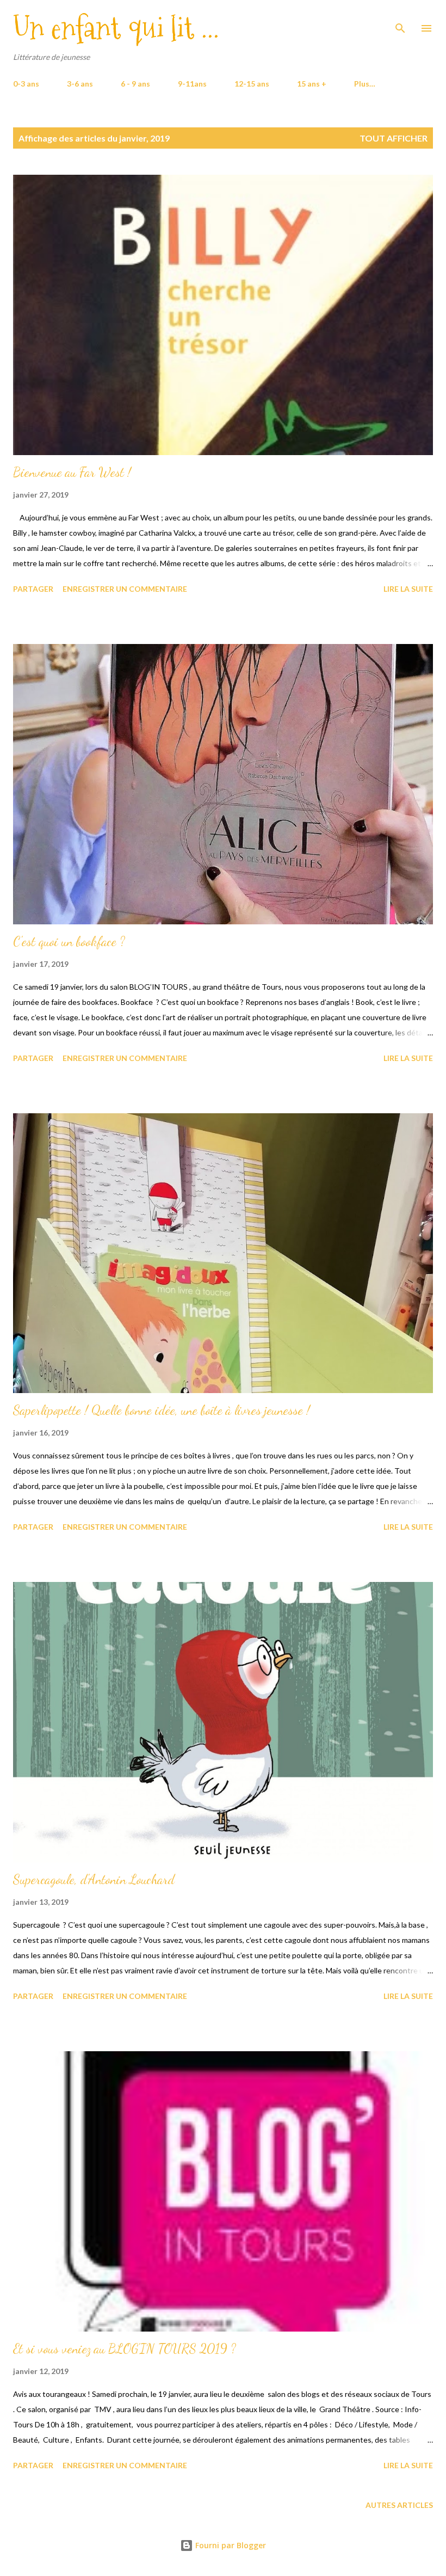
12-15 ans (252, 84)
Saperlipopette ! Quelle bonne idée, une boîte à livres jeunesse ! (162, 1410)
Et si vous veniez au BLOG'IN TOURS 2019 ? (125, 2349)
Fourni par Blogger (230, 2545)
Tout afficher (394, 138)
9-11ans (192, 84)
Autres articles (399, 2505)
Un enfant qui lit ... (116, 28)
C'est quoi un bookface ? (69, 942)
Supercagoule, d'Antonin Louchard (94, 1879)
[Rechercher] (400, 20)
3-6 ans (80, 84)
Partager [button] (33, 589)
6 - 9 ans (135, 84)
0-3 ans (26, 84)
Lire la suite (408, 589)
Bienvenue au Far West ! (72, 472)
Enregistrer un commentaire (125, 589)
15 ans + (312, 84)
